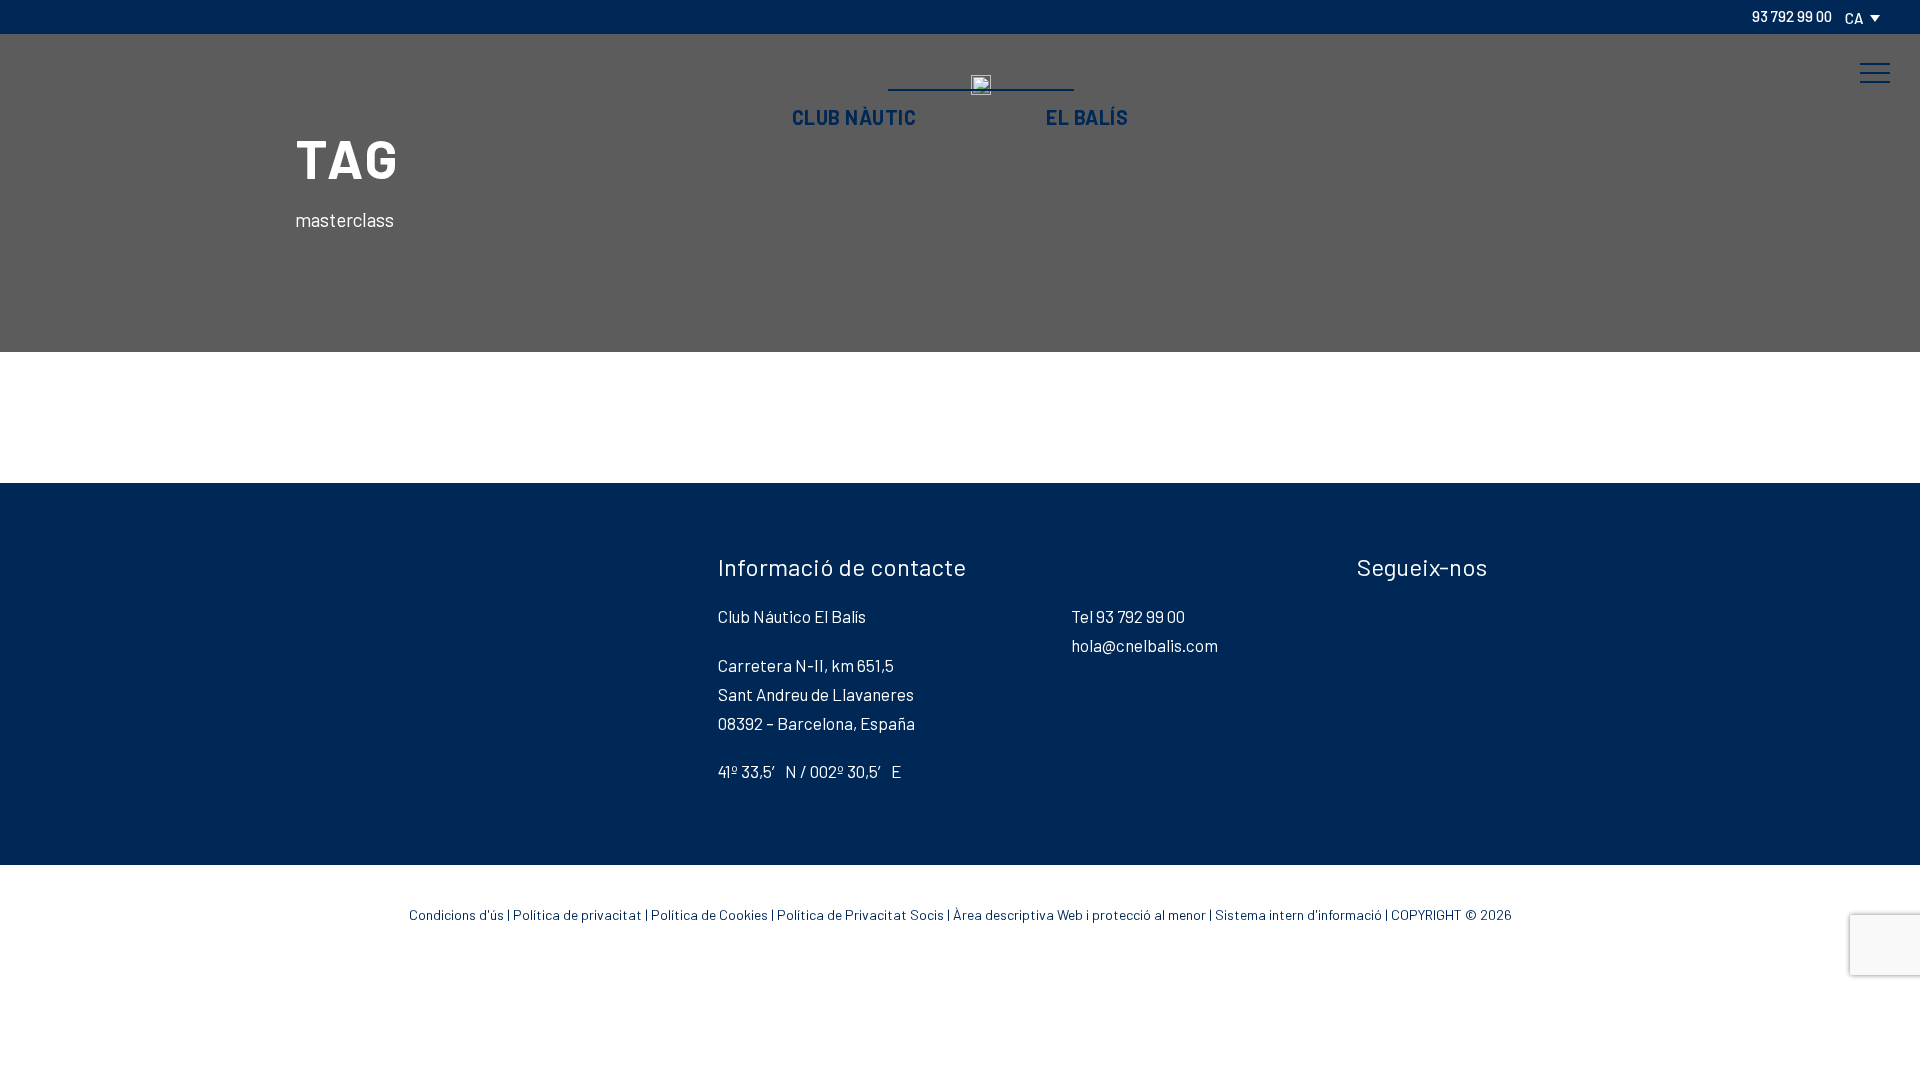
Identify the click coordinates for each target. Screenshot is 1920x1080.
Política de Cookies (709, 914)
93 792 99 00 (1792, 16)
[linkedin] (110, 16)
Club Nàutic (854, 117)
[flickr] (78, 16)
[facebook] (46, 16)
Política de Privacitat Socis (860, 914)
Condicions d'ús (456, 914)
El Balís (1087, 117)
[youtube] (174, 16)
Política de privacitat (577, 914)
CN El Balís (960, 43)
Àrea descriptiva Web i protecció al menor (1079, 914)
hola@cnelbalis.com (1144, 645)
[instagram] (206, 16)
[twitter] (142, 16)
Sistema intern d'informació (1298, 914)
